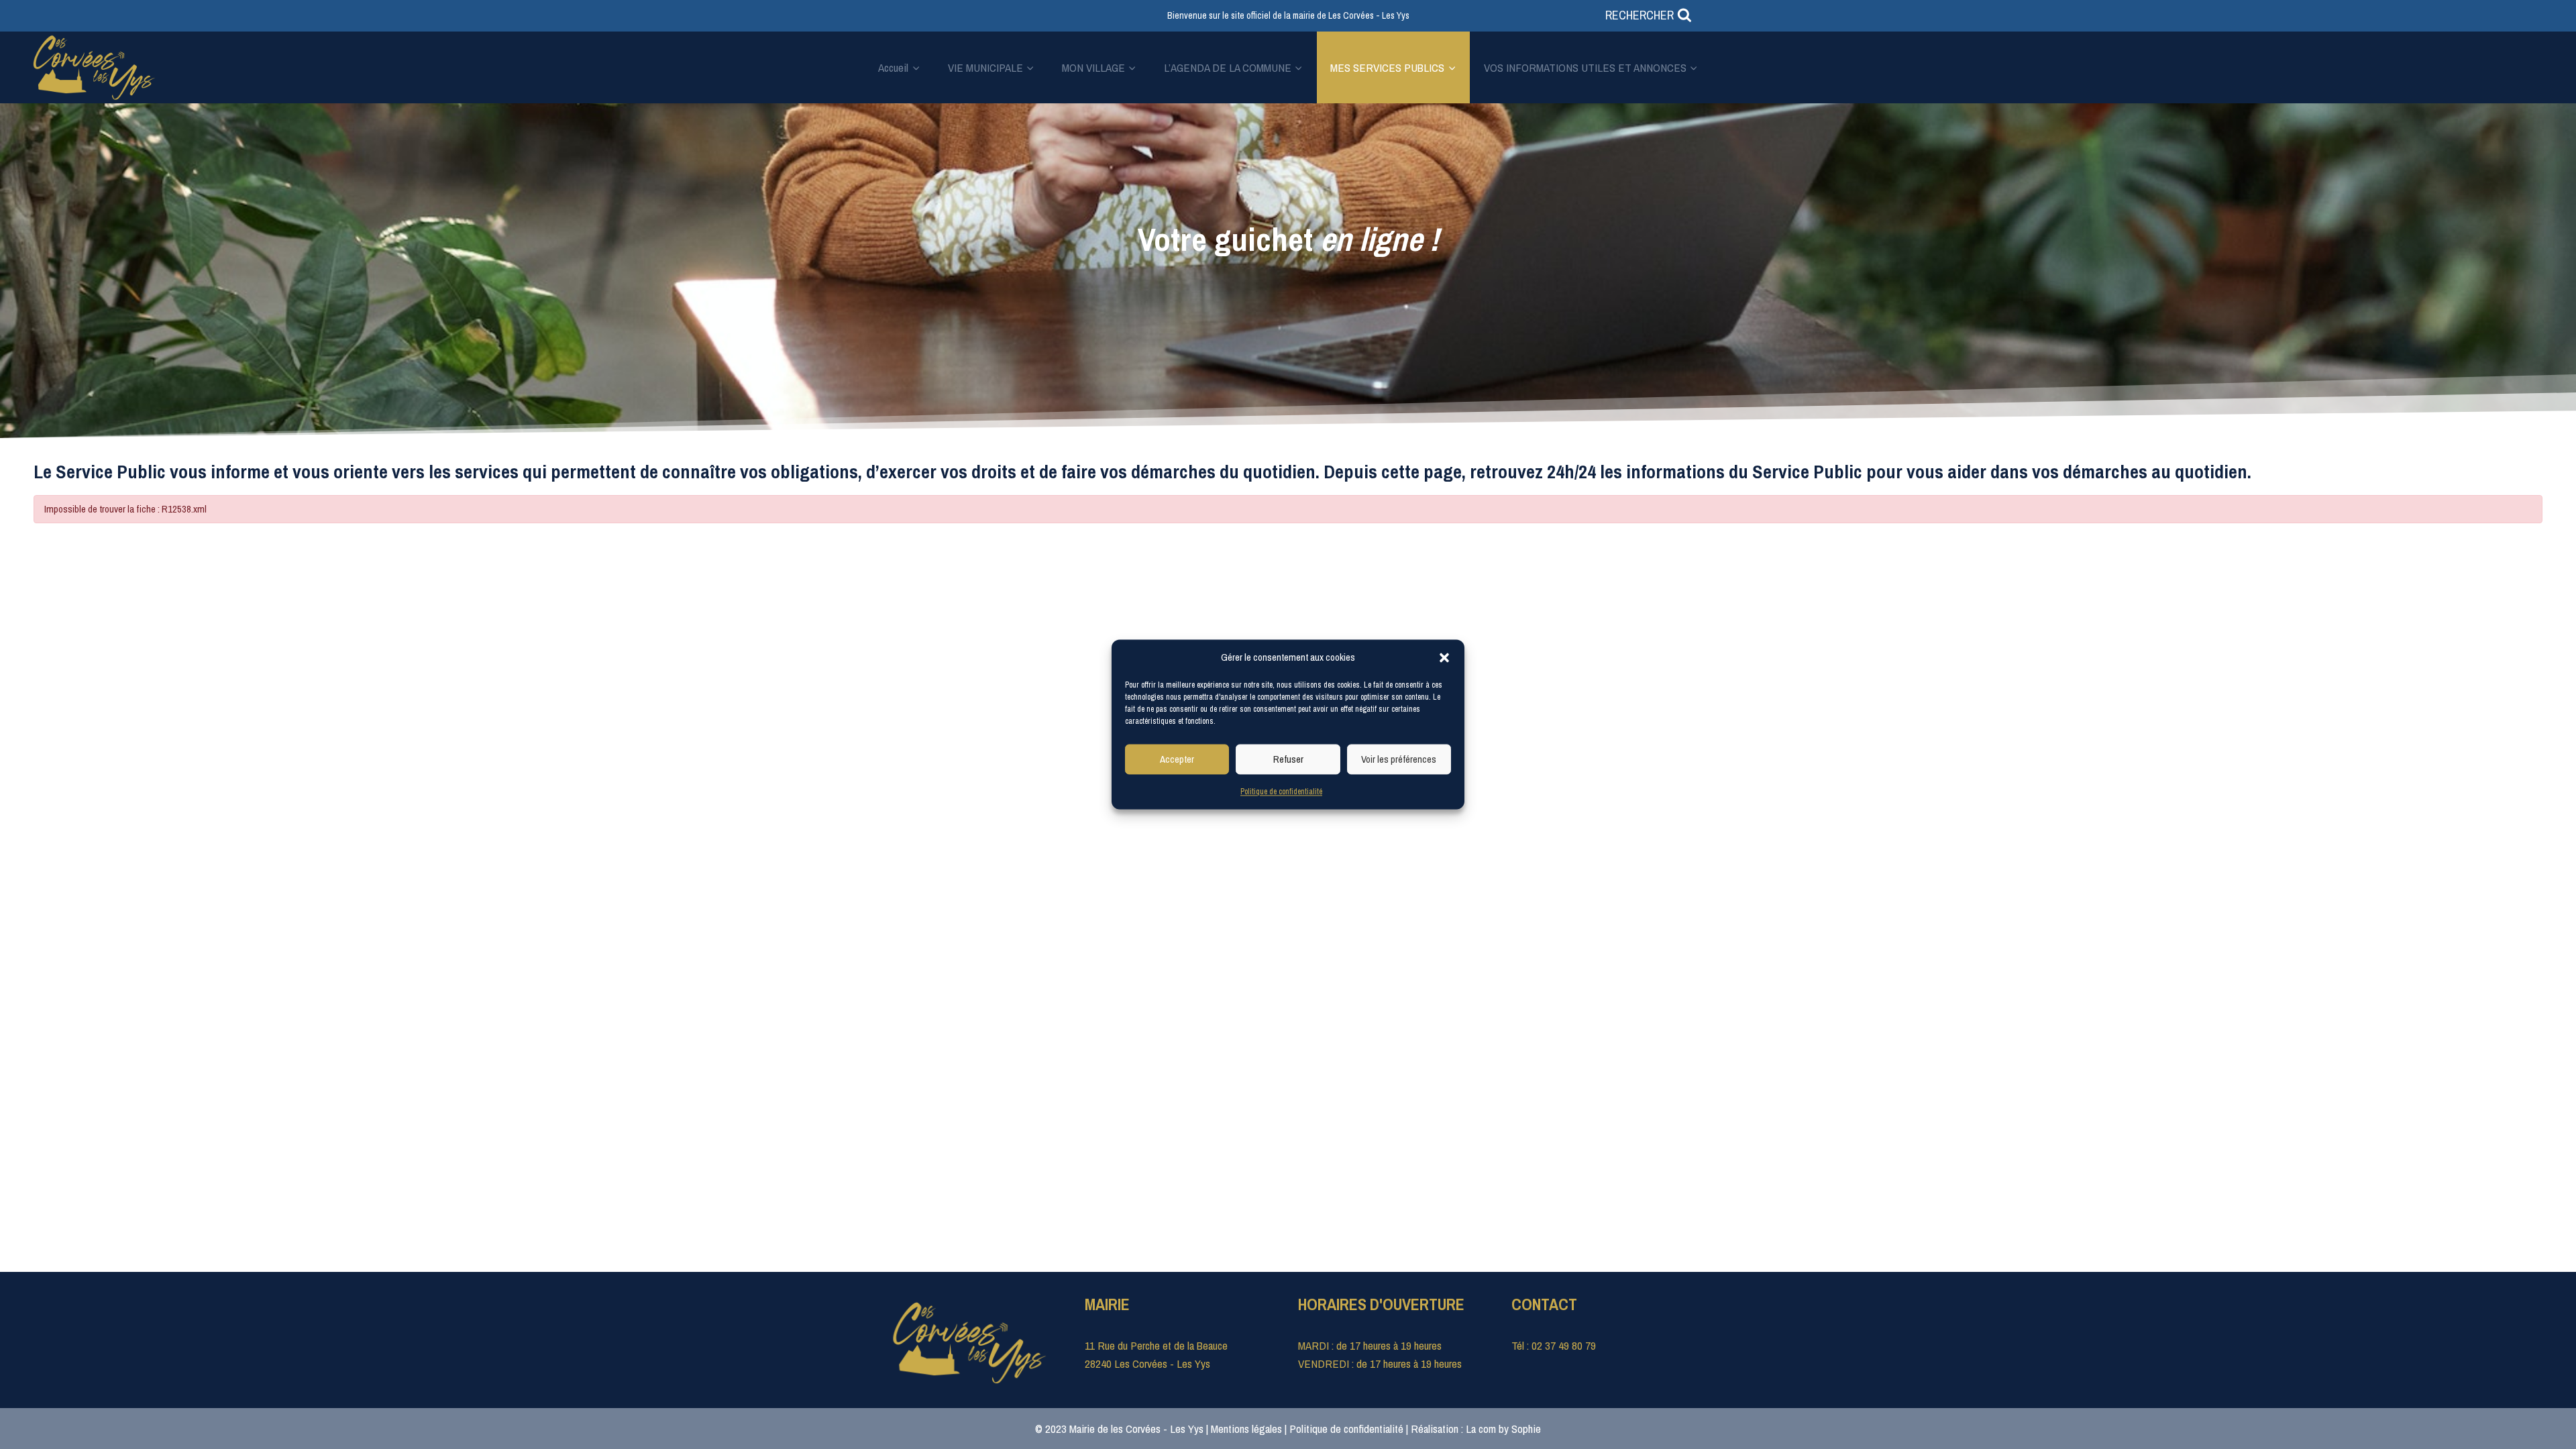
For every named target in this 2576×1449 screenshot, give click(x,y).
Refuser (1288, 759)
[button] (1444, 657)
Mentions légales (1246, 1429)
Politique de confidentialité (1281, 792)
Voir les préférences (1399, 759)
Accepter (1177, 759)
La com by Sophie (1503, 1429)
